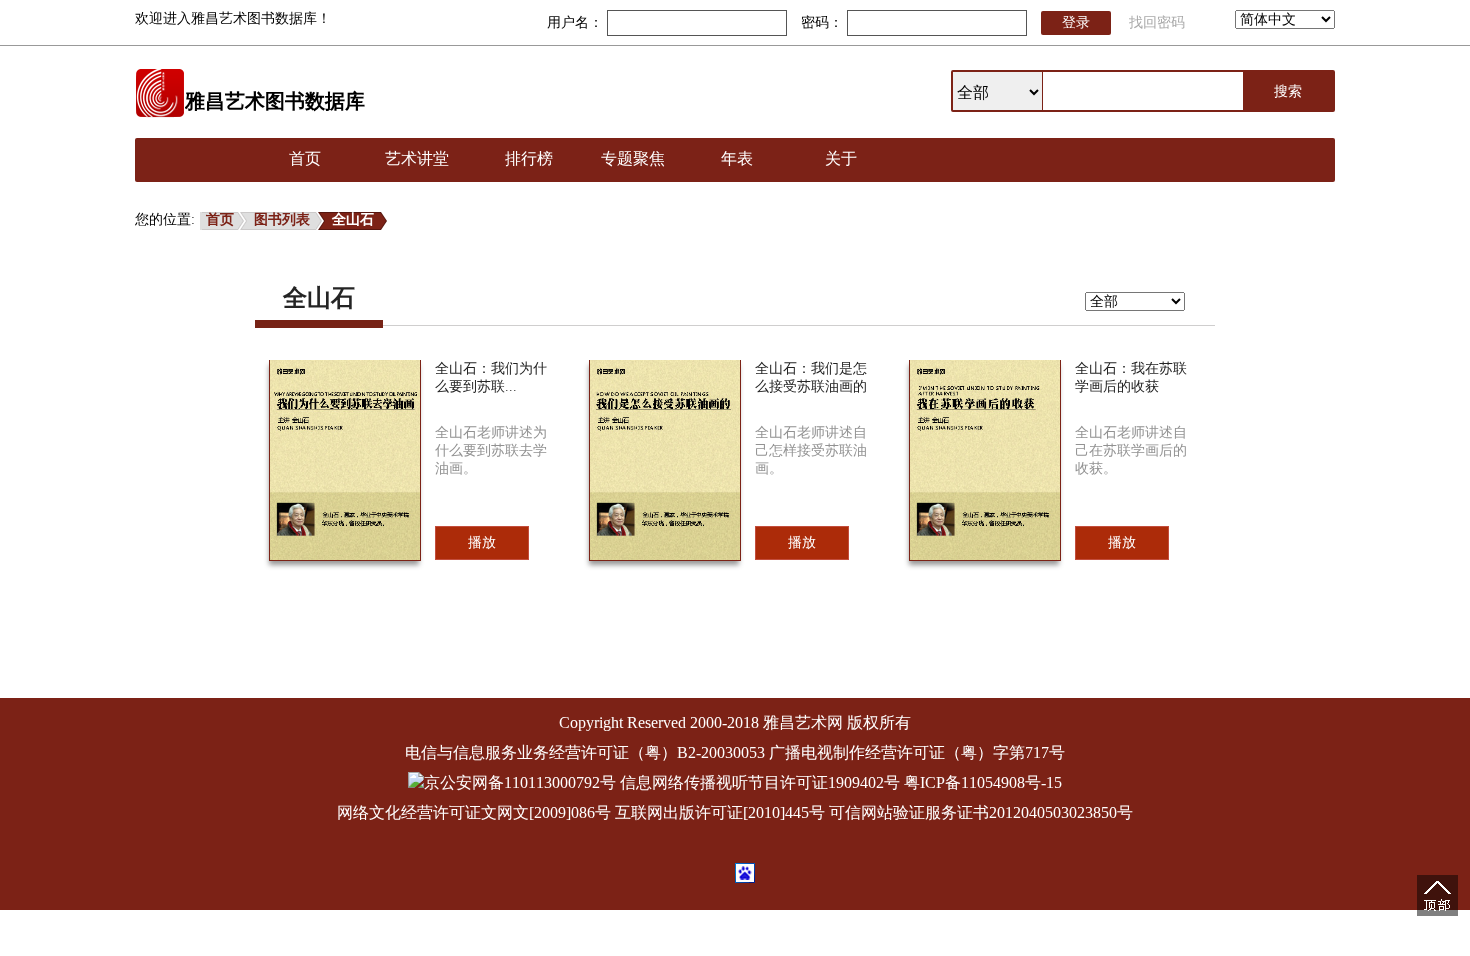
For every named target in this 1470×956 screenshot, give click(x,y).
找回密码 (1157, 22)
